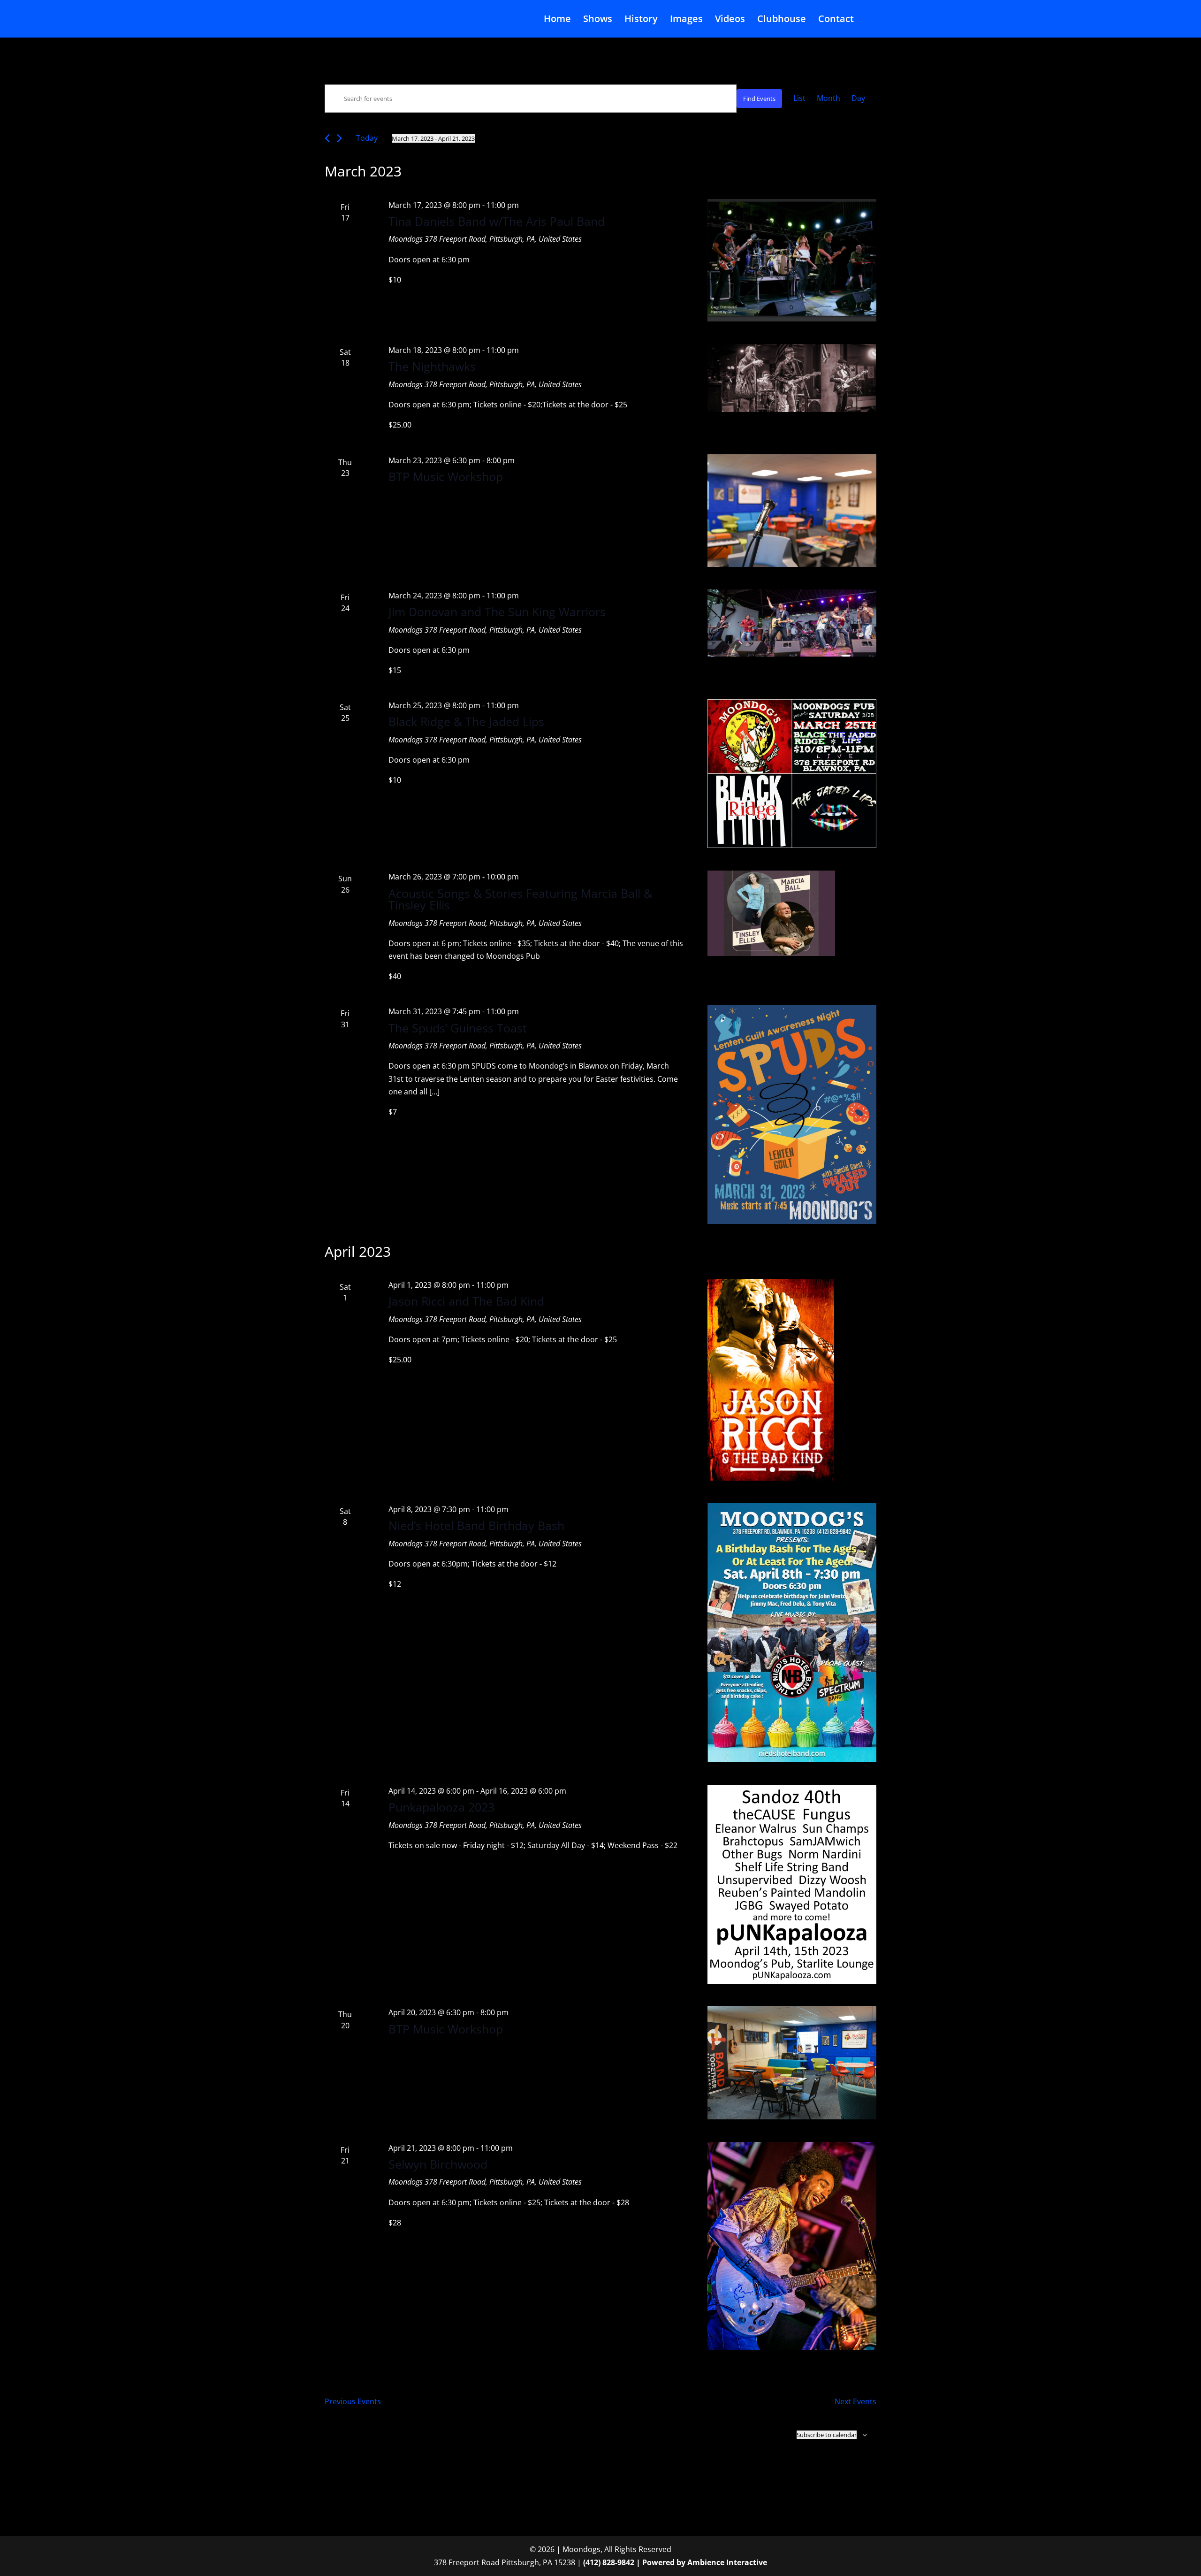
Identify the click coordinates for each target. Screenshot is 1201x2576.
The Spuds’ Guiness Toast (458, 1028)
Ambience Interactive (727, 2562)
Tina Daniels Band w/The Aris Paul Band (497, 221)
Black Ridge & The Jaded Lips (466, 721)
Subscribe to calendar (827, 2435)
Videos (730, 20)
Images (686, 20)
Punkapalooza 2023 (441, 1807)
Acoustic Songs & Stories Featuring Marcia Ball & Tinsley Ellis (520, 899)
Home (557, 20)
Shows (598, 20)
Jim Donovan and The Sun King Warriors (497, 612)
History (641, 20)
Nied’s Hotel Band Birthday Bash (476, 1525)
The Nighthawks (432, 366)
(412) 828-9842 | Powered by (635, 2562)
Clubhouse (782, 20)
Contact (836, 20)
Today (367, 138)
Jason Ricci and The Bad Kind (466, 1301)
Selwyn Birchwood (438, 2164)
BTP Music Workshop (446, 476)
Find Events (759, 99)
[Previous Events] (327, 138)
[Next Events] (339, 138)
